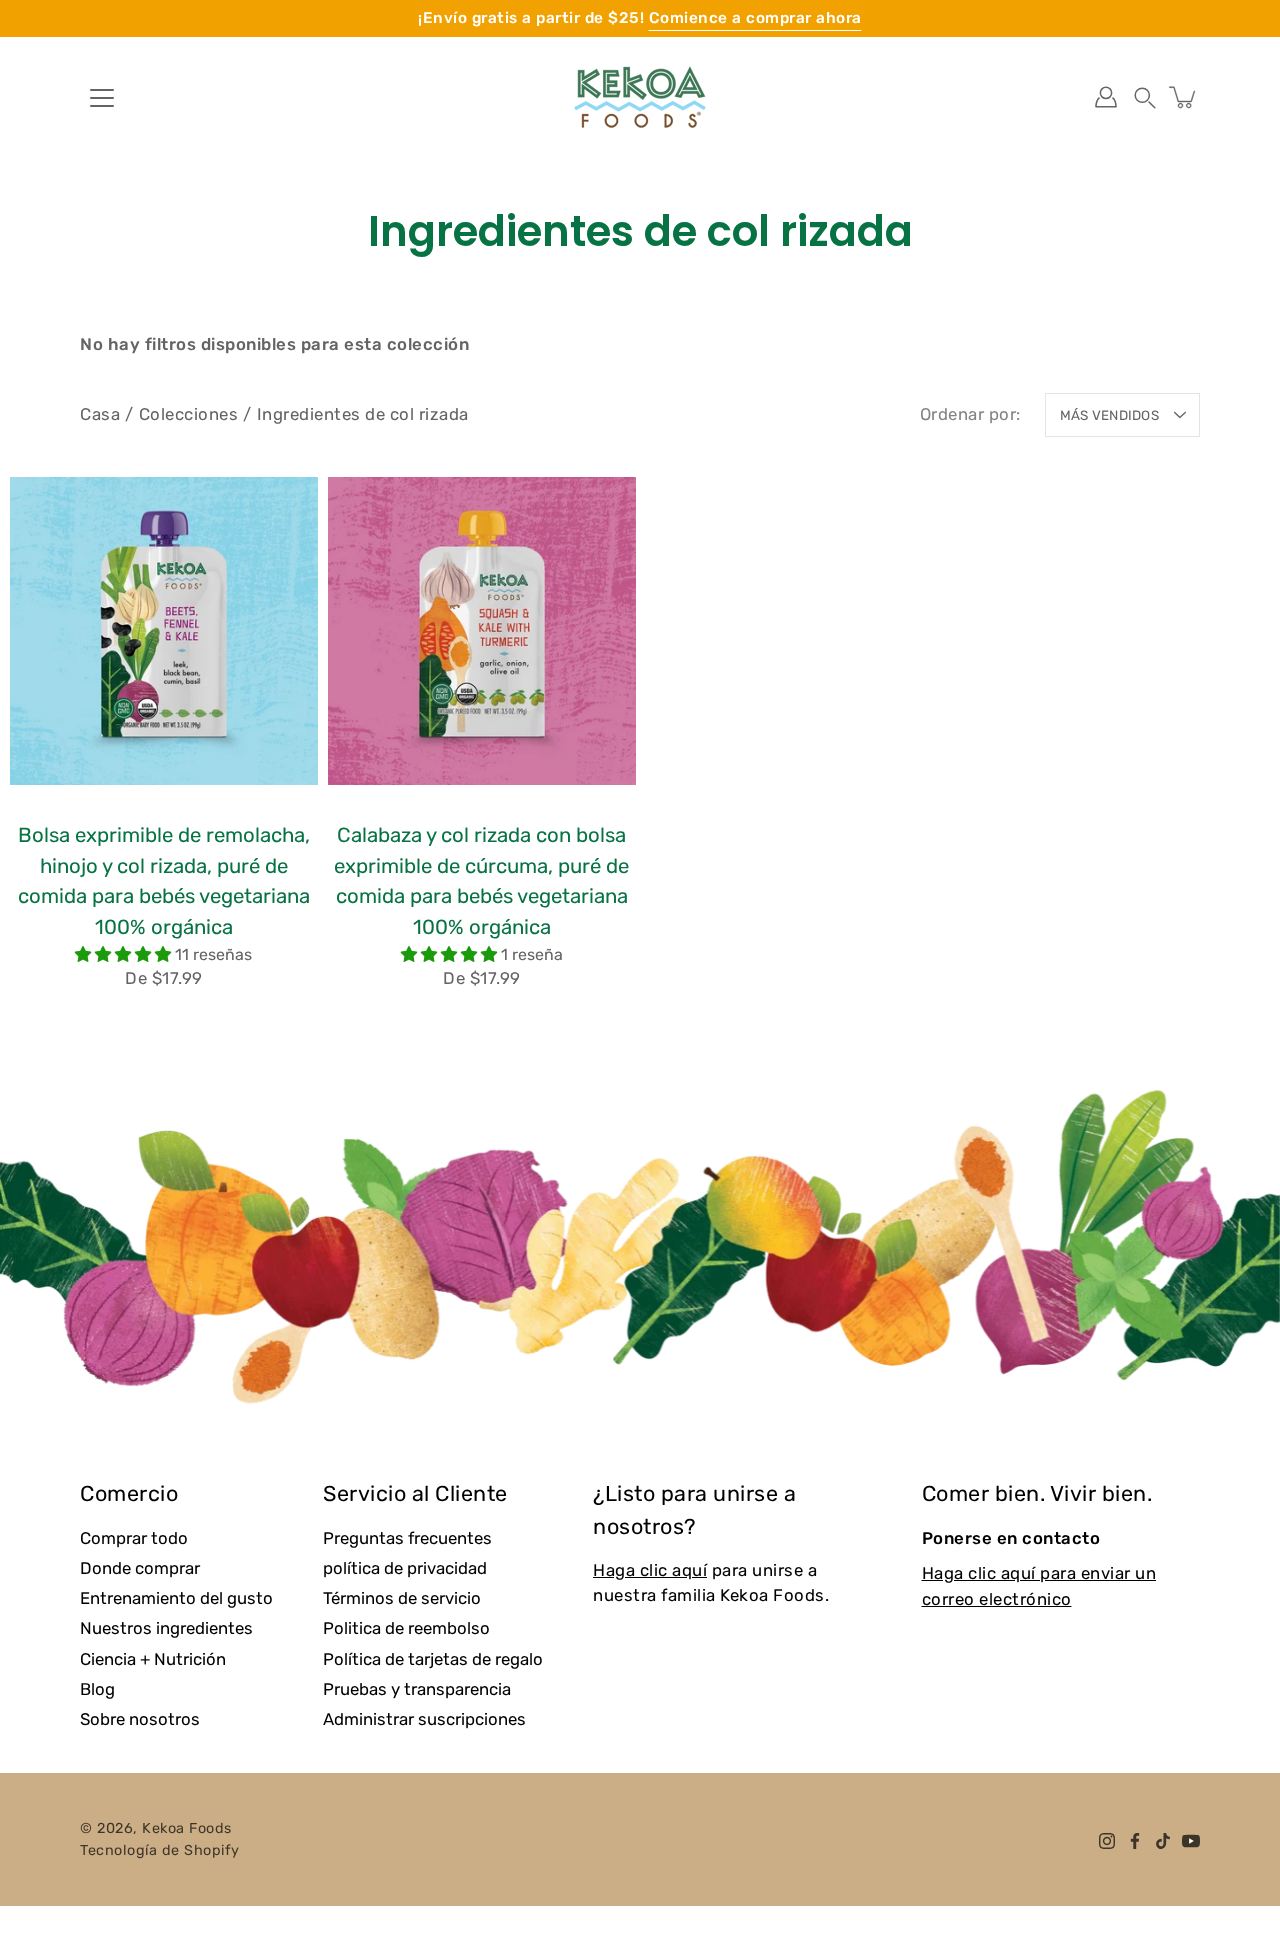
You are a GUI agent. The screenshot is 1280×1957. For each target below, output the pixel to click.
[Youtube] (1191, 1841)
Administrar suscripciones (424, 1719)
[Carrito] (1184, 97)
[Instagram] (1107, 1841)
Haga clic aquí (650, 1570)
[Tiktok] (1163, 1841)
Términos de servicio (402, 1598)
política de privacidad (405, 1568)
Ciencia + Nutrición (153, 1659)
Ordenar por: (970, 414)
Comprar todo (134, 1538)
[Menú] (102, 98)
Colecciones (189, 414)
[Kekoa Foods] (640, 97)
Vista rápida (164, 631)
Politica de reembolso (406, 1628)
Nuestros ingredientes (166, 1628)
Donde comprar (140, 1568)
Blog (97, 1689)
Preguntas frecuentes (407, 1538)
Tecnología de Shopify (160, 1850)
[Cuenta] (1106, 97)
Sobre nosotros (140, 1719)
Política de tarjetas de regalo (433, 1659)
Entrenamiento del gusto (176, 1598)
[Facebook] (1135, 1841)
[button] (1145, 97)
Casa (100, 414)
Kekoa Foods (187, 1828)
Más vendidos (1109, 415)
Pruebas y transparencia (417, 1689)
